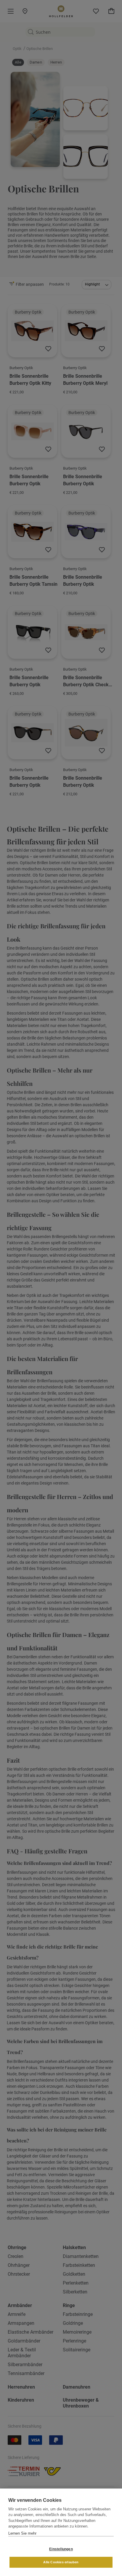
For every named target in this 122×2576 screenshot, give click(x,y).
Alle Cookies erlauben (61, 2562)
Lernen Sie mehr (22, 2533)
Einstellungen (61, 2549)
